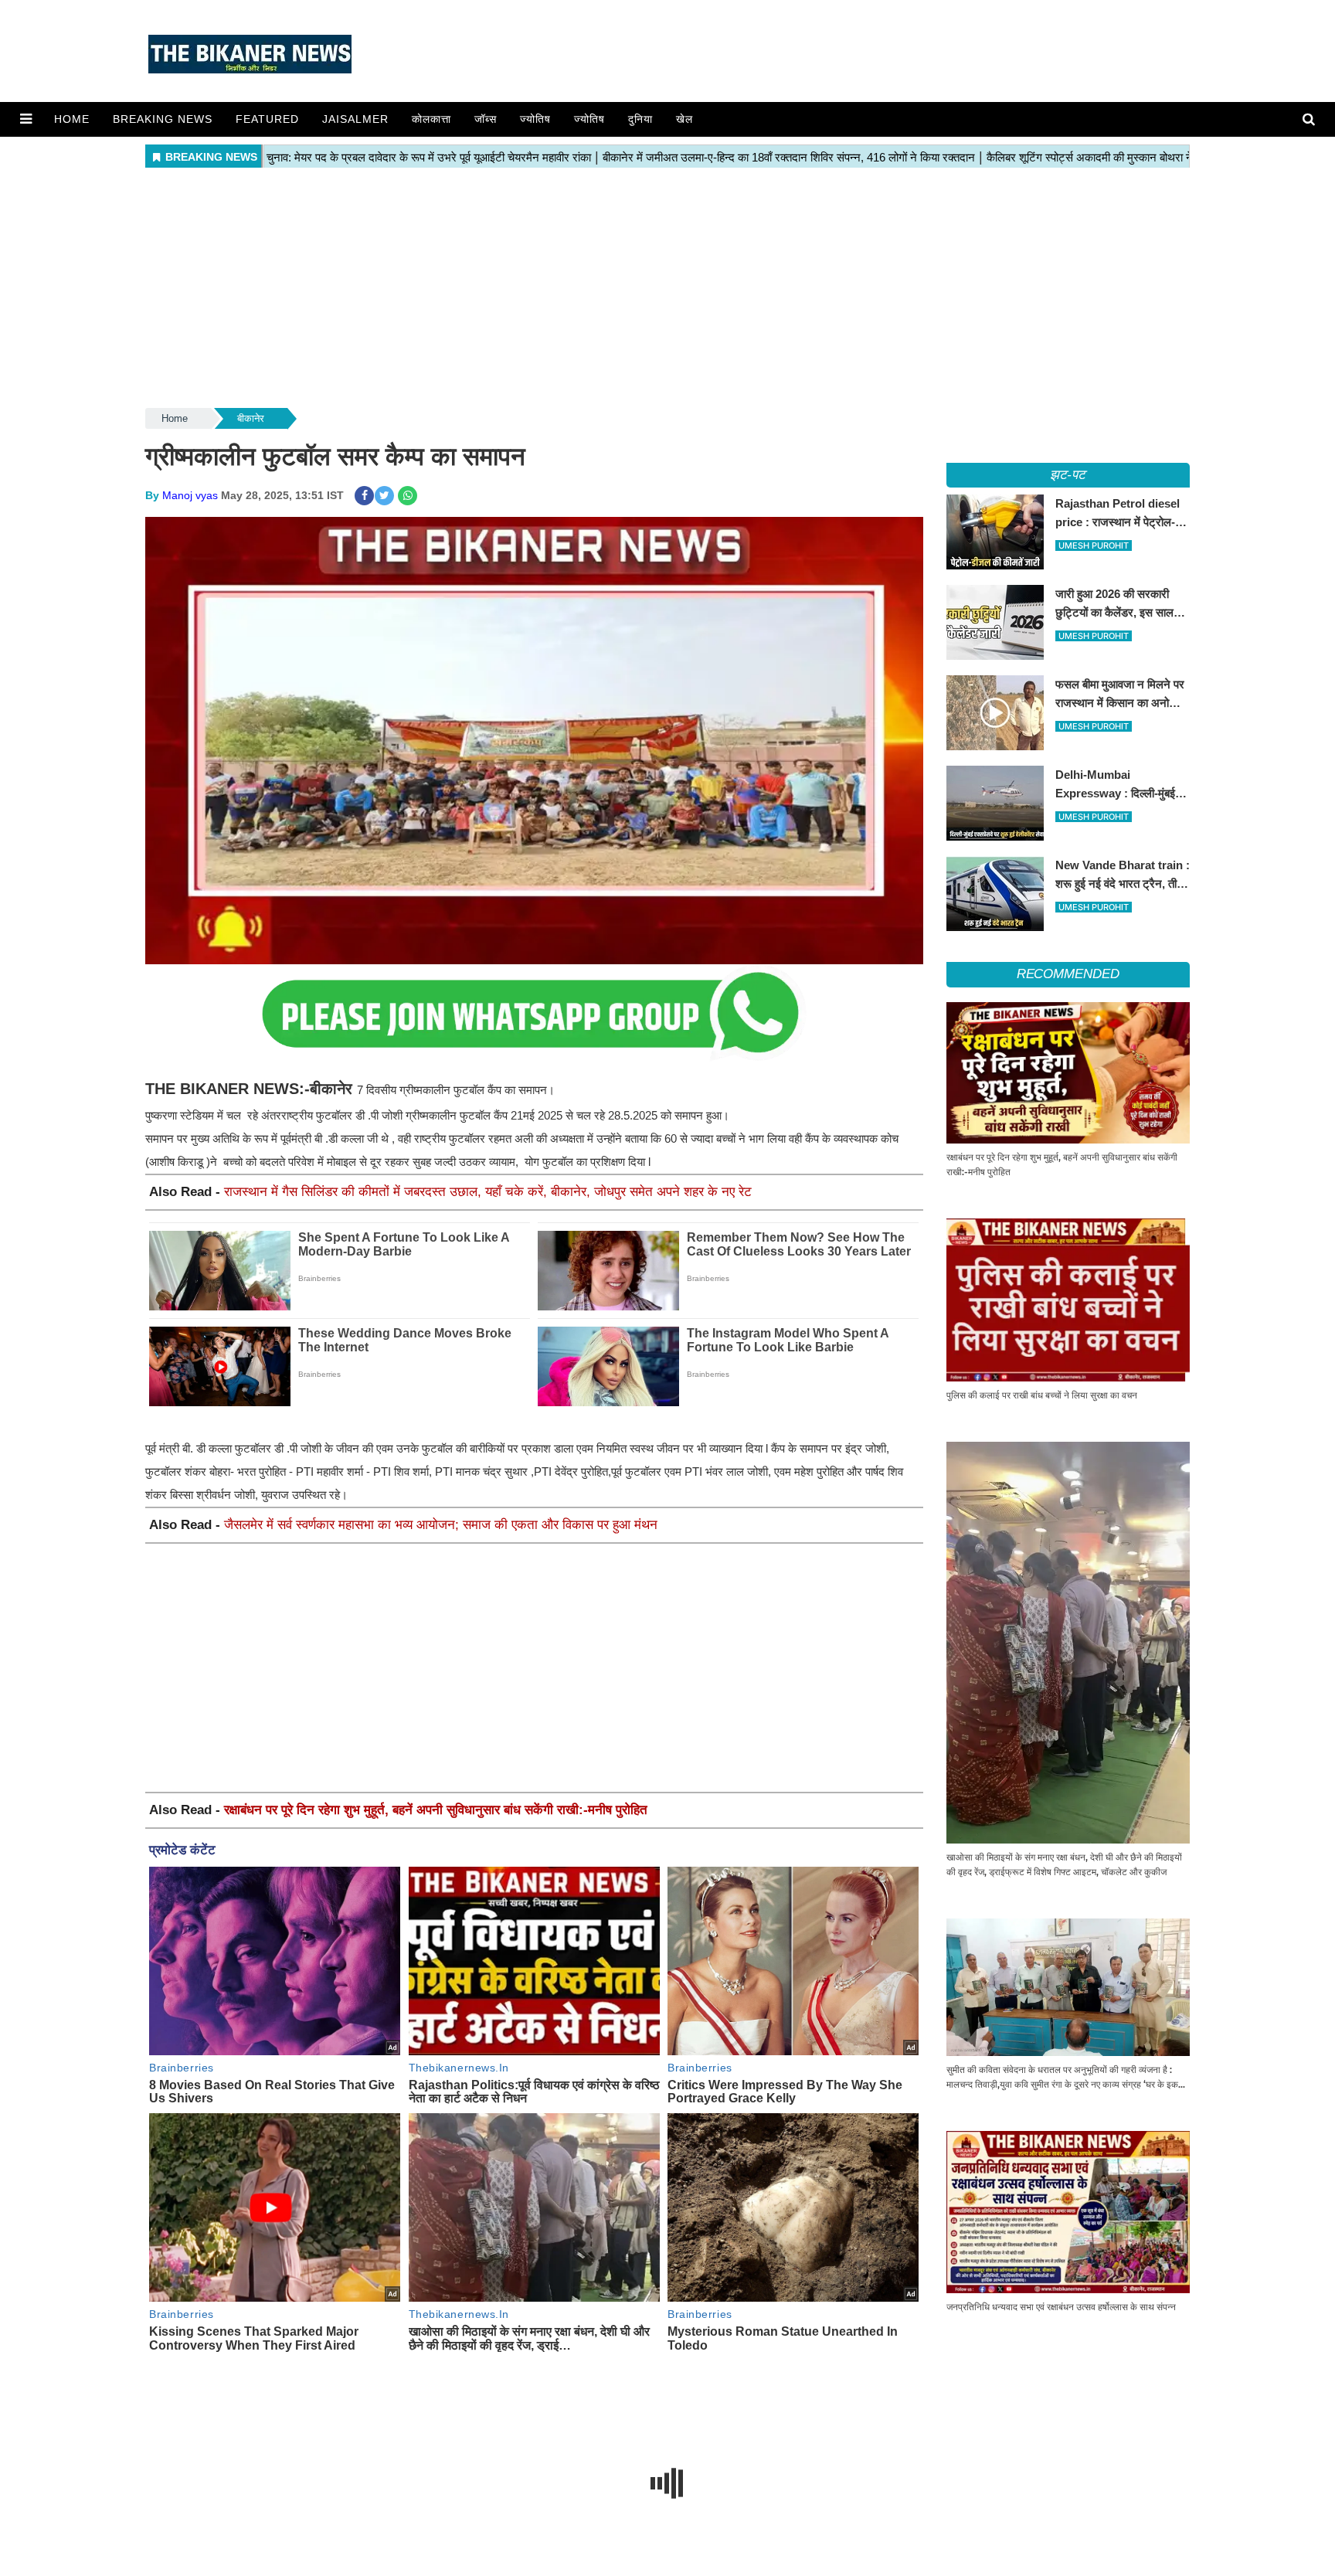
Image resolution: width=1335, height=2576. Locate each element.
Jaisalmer (355, 119)
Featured (267, 119)
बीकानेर (251, 418)
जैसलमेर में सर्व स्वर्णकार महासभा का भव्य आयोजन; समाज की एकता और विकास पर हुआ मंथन (441, 1525)
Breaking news (163, 119)
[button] (26, 119)
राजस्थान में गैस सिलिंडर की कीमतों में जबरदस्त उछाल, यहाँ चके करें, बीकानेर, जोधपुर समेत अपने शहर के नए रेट (488, 1192)
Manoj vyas (190, 495)
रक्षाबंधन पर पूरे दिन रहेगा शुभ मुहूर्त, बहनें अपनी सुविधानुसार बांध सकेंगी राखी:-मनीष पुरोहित (436, 1810)
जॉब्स (486, 119)
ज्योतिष (535, 119)
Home (72, 119)
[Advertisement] (667, 289)
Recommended (1068, 974)
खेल (684, 119)
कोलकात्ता (431, 119)
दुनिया (640, 119)
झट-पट (1068, 475)
